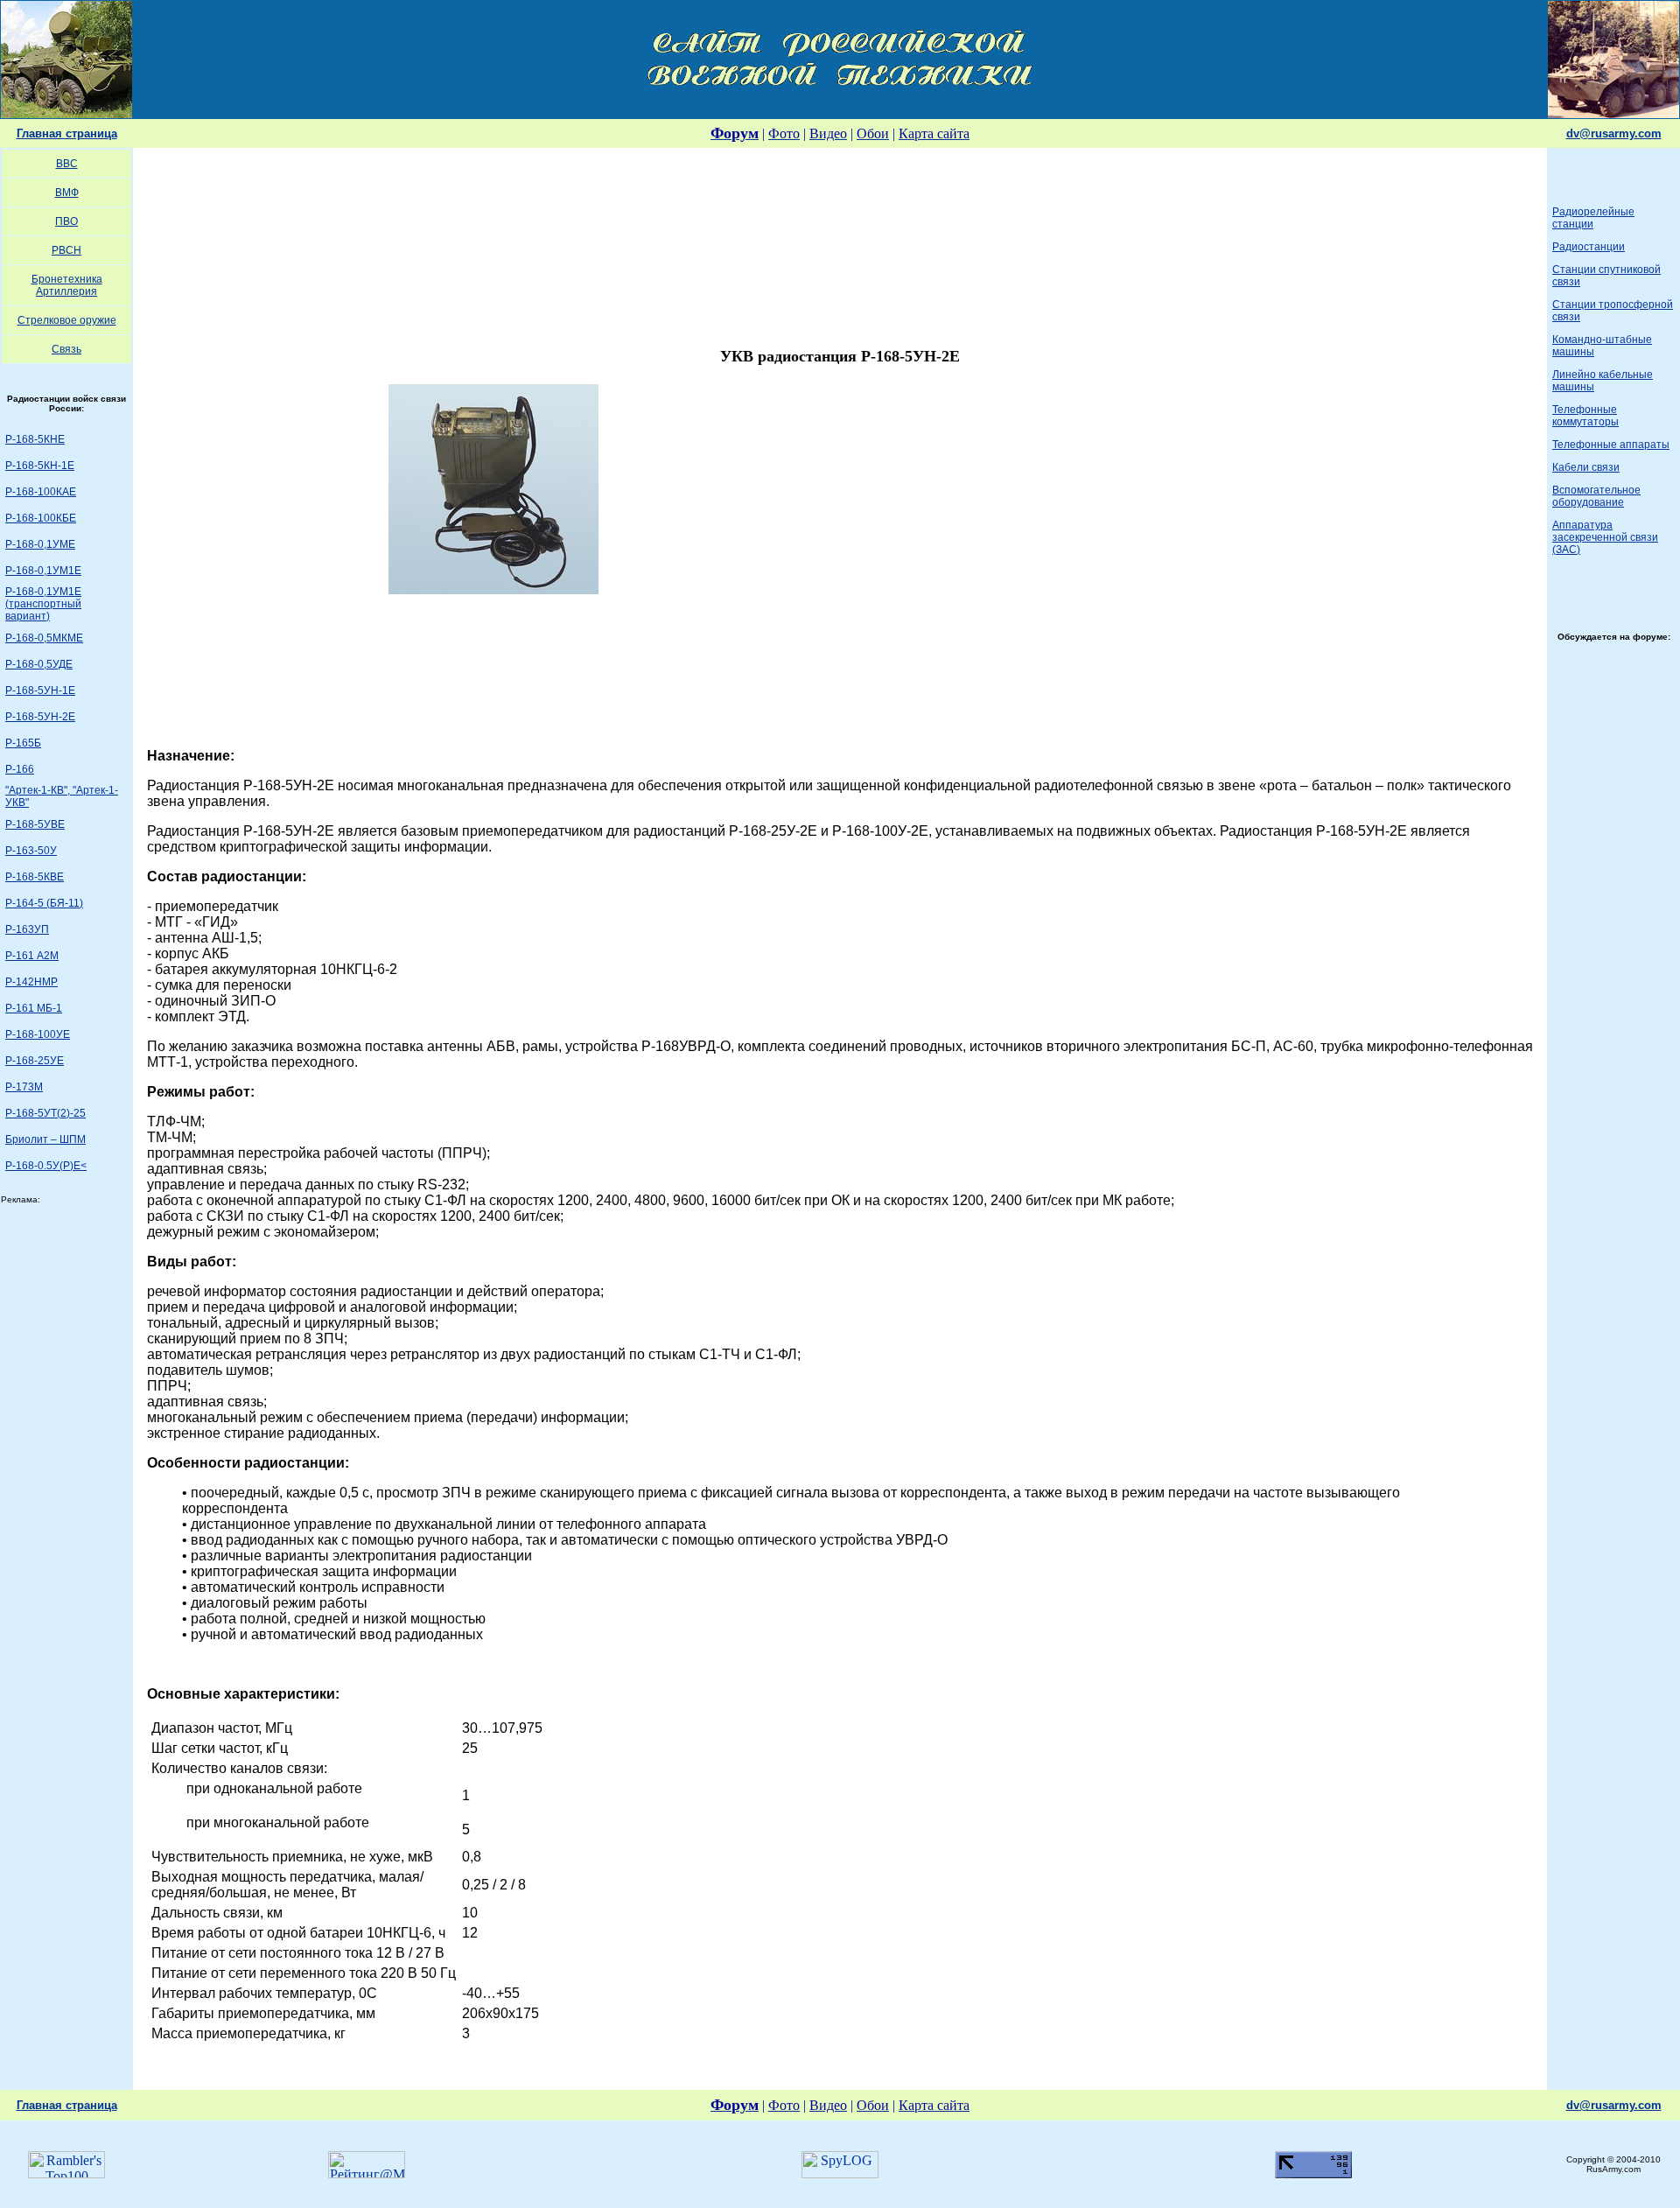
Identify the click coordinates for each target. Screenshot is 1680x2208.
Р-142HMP (31, 982)
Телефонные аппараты (1611, 445)
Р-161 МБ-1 (34, 1008)
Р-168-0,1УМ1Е (43, 571)
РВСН (66, 250)
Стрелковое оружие (67, 320)
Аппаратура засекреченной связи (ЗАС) (1605, 537)
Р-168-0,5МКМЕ (44, 638)
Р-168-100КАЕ (41, 492)
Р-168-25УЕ (35, 1061)
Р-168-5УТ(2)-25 (45, 1113)
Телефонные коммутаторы (1585, 416)
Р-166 (20, 769)
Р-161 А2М (32, 956)
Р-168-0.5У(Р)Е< (46, 1166)
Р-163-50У (31, 851)
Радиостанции (1589, 247)
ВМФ (67, 193)
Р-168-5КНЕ (35, 439)
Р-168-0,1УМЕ (40, 544)
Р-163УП (27, 929)
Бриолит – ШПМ (45, 1139)
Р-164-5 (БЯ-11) (44, 903)
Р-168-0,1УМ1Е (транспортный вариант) (43, 604)
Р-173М (24, 1087)
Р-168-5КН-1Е (40, 466)
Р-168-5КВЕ (35, 877)
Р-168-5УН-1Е (40, 690)
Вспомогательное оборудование (1596, 496)
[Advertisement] (840, 242)
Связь (66, 349)
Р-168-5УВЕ (35, 824)
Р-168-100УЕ (38, 1034)
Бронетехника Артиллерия (67, 285)
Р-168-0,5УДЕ (39, 664)
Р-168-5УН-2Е (40, 717)
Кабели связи (1586, 467)
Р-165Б (23, 743)
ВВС (67, 164)
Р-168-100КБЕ (41, 518)
